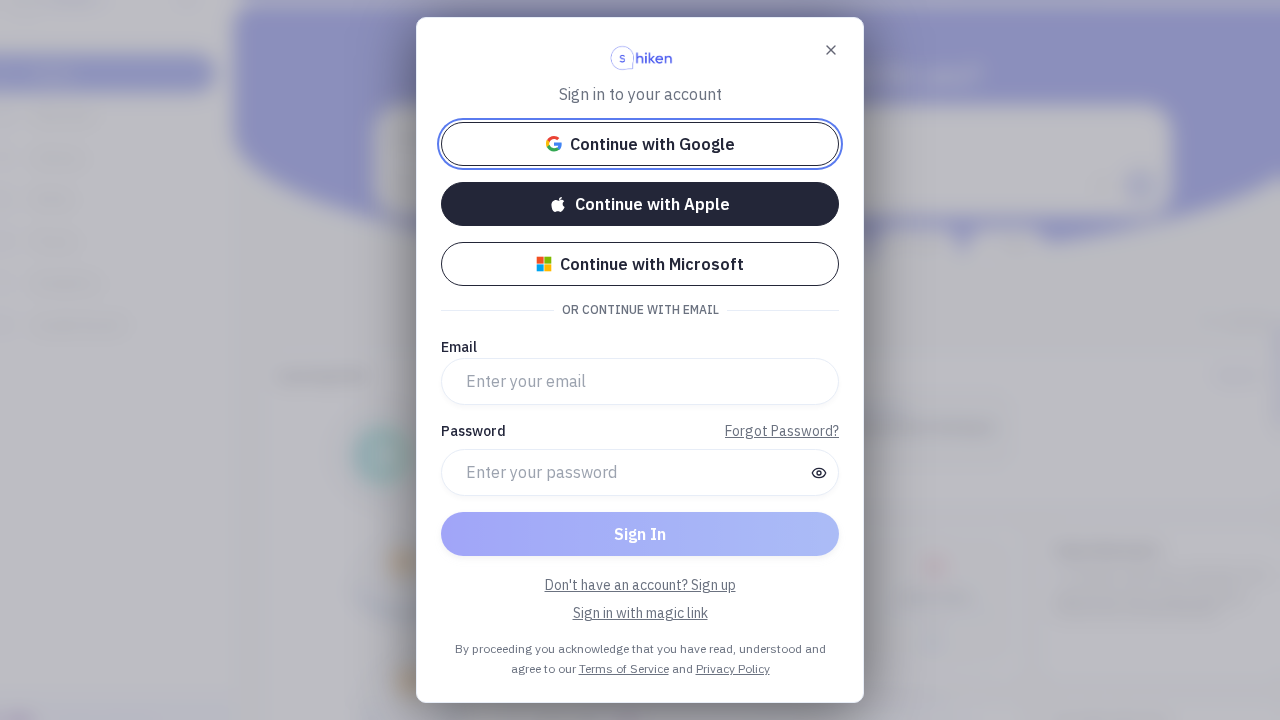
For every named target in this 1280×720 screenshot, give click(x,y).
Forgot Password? (782, 431)
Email (459, 347)
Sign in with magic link (640, 613)
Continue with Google (652, 144)
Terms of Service (624, 668)
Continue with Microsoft (652, 264)
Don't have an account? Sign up (640, 585)
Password (473, 431)
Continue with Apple (652, 204)
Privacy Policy (733, 668)
